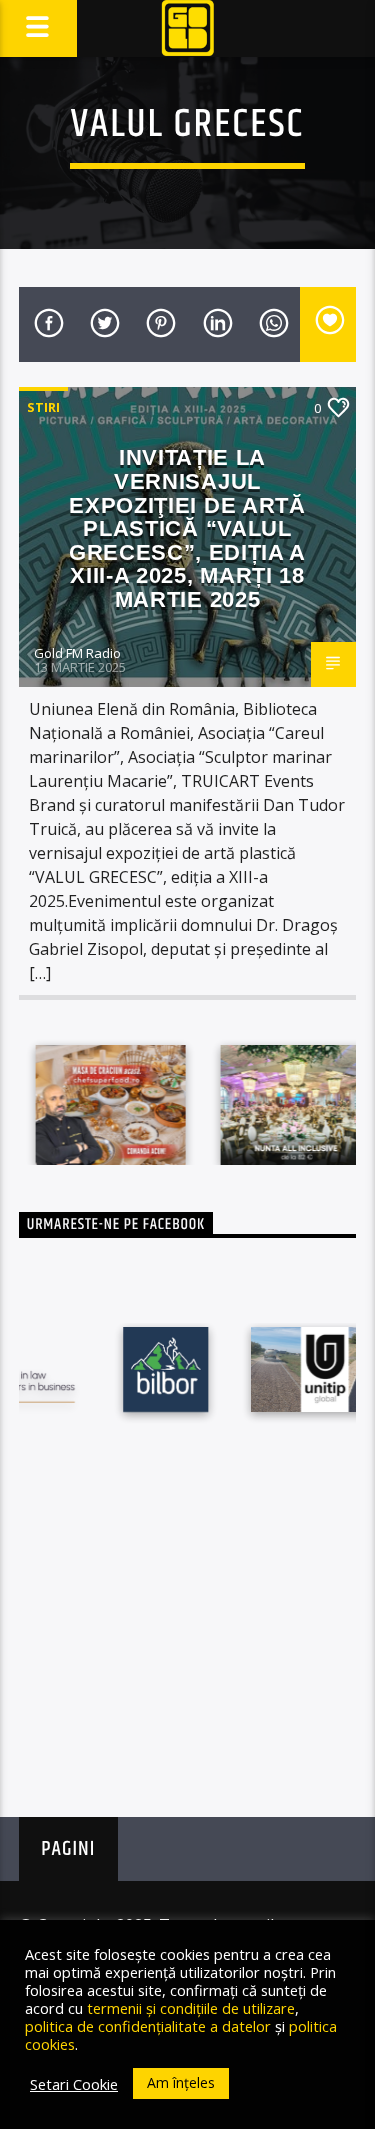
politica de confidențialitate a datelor (148, 2026)
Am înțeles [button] (181, 2082)
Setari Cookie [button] (74, 2084)
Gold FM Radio (77, 653)
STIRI (43, 407)
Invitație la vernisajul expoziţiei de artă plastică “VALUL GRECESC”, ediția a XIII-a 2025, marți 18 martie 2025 (187, 528)
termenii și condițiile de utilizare (191, 2008)
